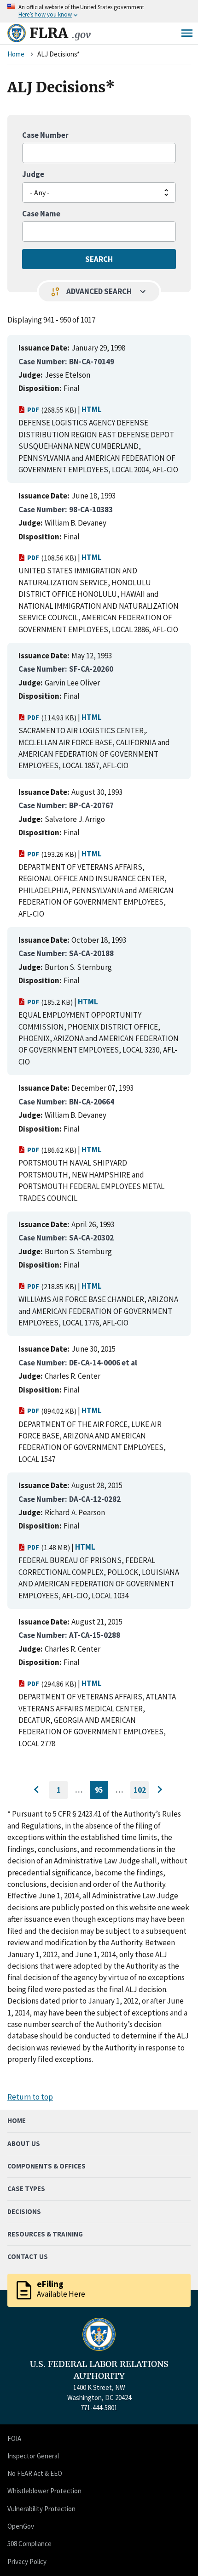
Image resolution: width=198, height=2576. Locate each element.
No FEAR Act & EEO (35, 2473)
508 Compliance (29, 2544)
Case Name (41, 214)
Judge (33, 174)
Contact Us (28, 2256)
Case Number (45, 135)
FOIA (14, 2438)
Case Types (26, 2188)
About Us (24, 2143)
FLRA (60, 33)
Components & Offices (47, 2166)
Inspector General (33, 2456)
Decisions (24, 2211)
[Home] (17, 33)
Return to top (30, 2097)
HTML (92, 409)
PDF (33, 410)
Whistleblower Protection (44, 2491)
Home (16, 54)
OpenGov (21, 2526)
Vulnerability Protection (41, 2509)
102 (141, 1792)
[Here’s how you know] (99, 11)
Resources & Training (45, 2234)
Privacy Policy (27, 2562)
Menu (187, 33)
